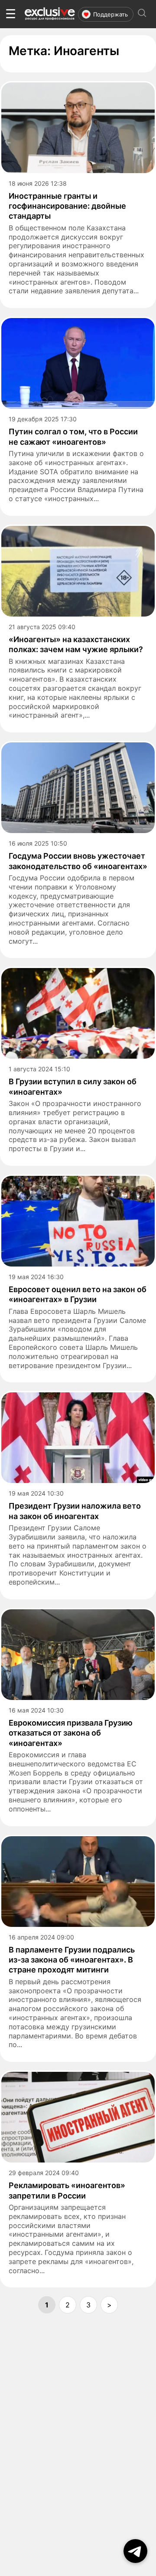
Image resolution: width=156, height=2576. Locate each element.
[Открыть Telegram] (135, 2551)
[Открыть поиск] (142, 14)
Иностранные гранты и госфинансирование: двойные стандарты (67, 206)
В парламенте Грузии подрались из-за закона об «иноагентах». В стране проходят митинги (72, 1960)
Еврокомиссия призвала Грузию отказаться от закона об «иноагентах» (71, 1733)
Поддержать (110, 14)
